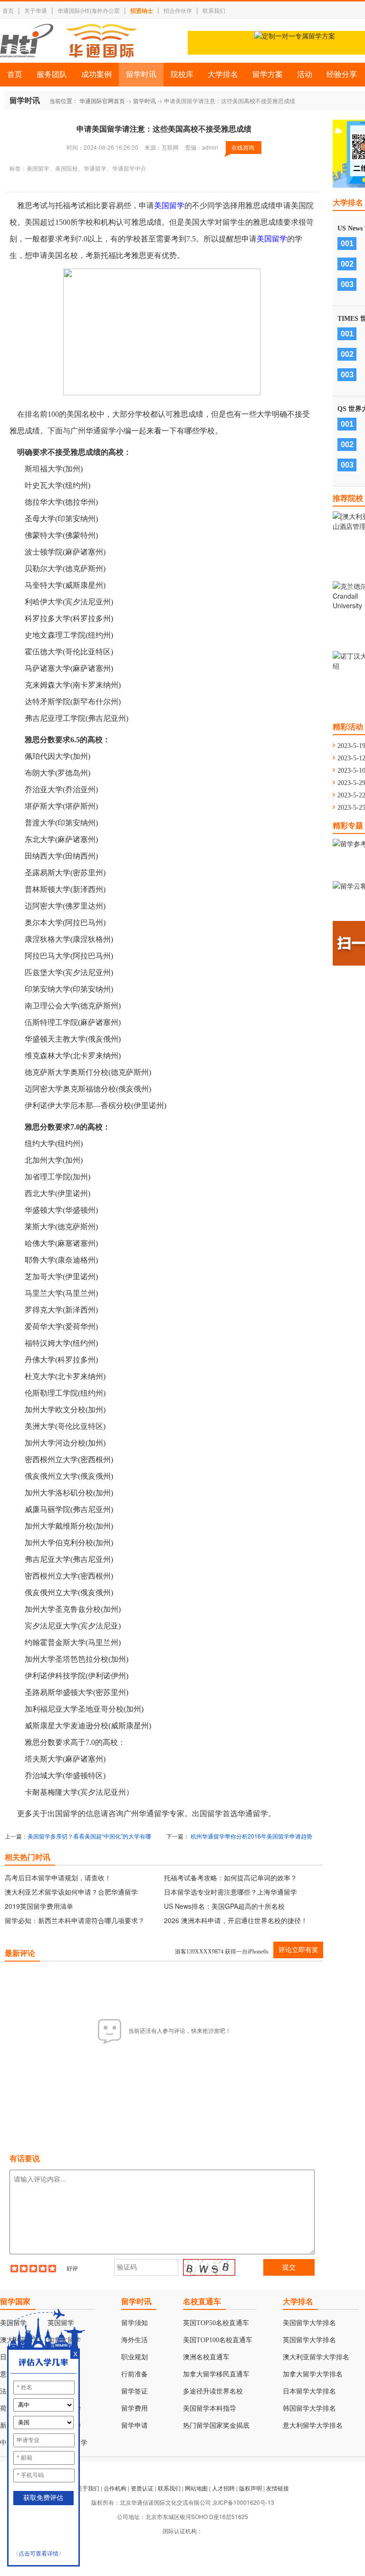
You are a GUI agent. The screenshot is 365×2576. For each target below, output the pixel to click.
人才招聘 (223, 2488)
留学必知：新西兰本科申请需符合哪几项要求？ (75, 1920)
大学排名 (223, 74)
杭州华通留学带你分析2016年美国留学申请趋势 (251, 1836)
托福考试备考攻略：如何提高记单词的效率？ (231, 1877)
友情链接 (278, 2488)
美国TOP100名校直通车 (218, 2340)
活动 (305, 74)
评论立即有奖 (298, 1950)
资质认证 (142, 2488)
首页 (8, 10)
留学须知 (134, 2323)
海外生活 (134, 2340)
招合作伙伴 (178, 10)
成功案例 (96, 74)
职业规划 (134, 2357)
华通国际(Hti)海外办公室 (89, 10)
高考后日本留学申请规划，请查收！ (58, 1877)
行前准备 (134, 2374)
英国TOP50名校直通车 (216, 2323)
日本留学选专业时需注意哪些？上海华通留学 (231, 1892)
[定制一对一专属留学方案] (295, 36)
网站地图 (196, 2488)
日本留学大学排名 (309, 2391)
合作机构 (115, 2488)
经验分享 (342, 74)
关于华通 (36, 10)
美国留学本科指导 (210, 2408)
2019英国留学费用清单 (39, 1906)
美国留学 (169, 206)
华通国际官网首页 (102, 101)
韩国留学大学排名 (309, 2408)
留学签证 (134, 2391)
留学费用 (134, 2408)
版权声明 (250, 2488)
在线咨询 (243, 147)
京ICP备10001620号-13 (243, 2502)
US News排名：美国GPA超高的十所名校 (224, 1906)
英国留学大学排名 (309, 2340)
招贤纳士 (142, 10)
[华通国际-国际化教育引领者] (68, 41)
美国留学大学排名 (309, 2323)
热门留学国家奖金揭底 (216, 2426)
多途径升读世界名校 (213, 2391)
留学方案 (268, 74)
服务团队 (52, 74)
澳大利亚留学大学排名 (316, 2357)
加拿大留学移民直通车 (216, 2374)
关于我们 (88, 2488)
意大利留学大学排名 (313, 2426)
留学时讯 (141, 74)
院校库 (182, 74)
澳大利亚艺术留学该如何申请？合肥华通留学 (71, 1892)
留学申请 (134, 2426)
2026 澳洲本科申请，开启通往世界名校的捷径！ (236, 1920)
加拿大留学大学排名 (313, 2374)
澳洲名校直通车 (206, 2357)
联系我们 (214, 10)
